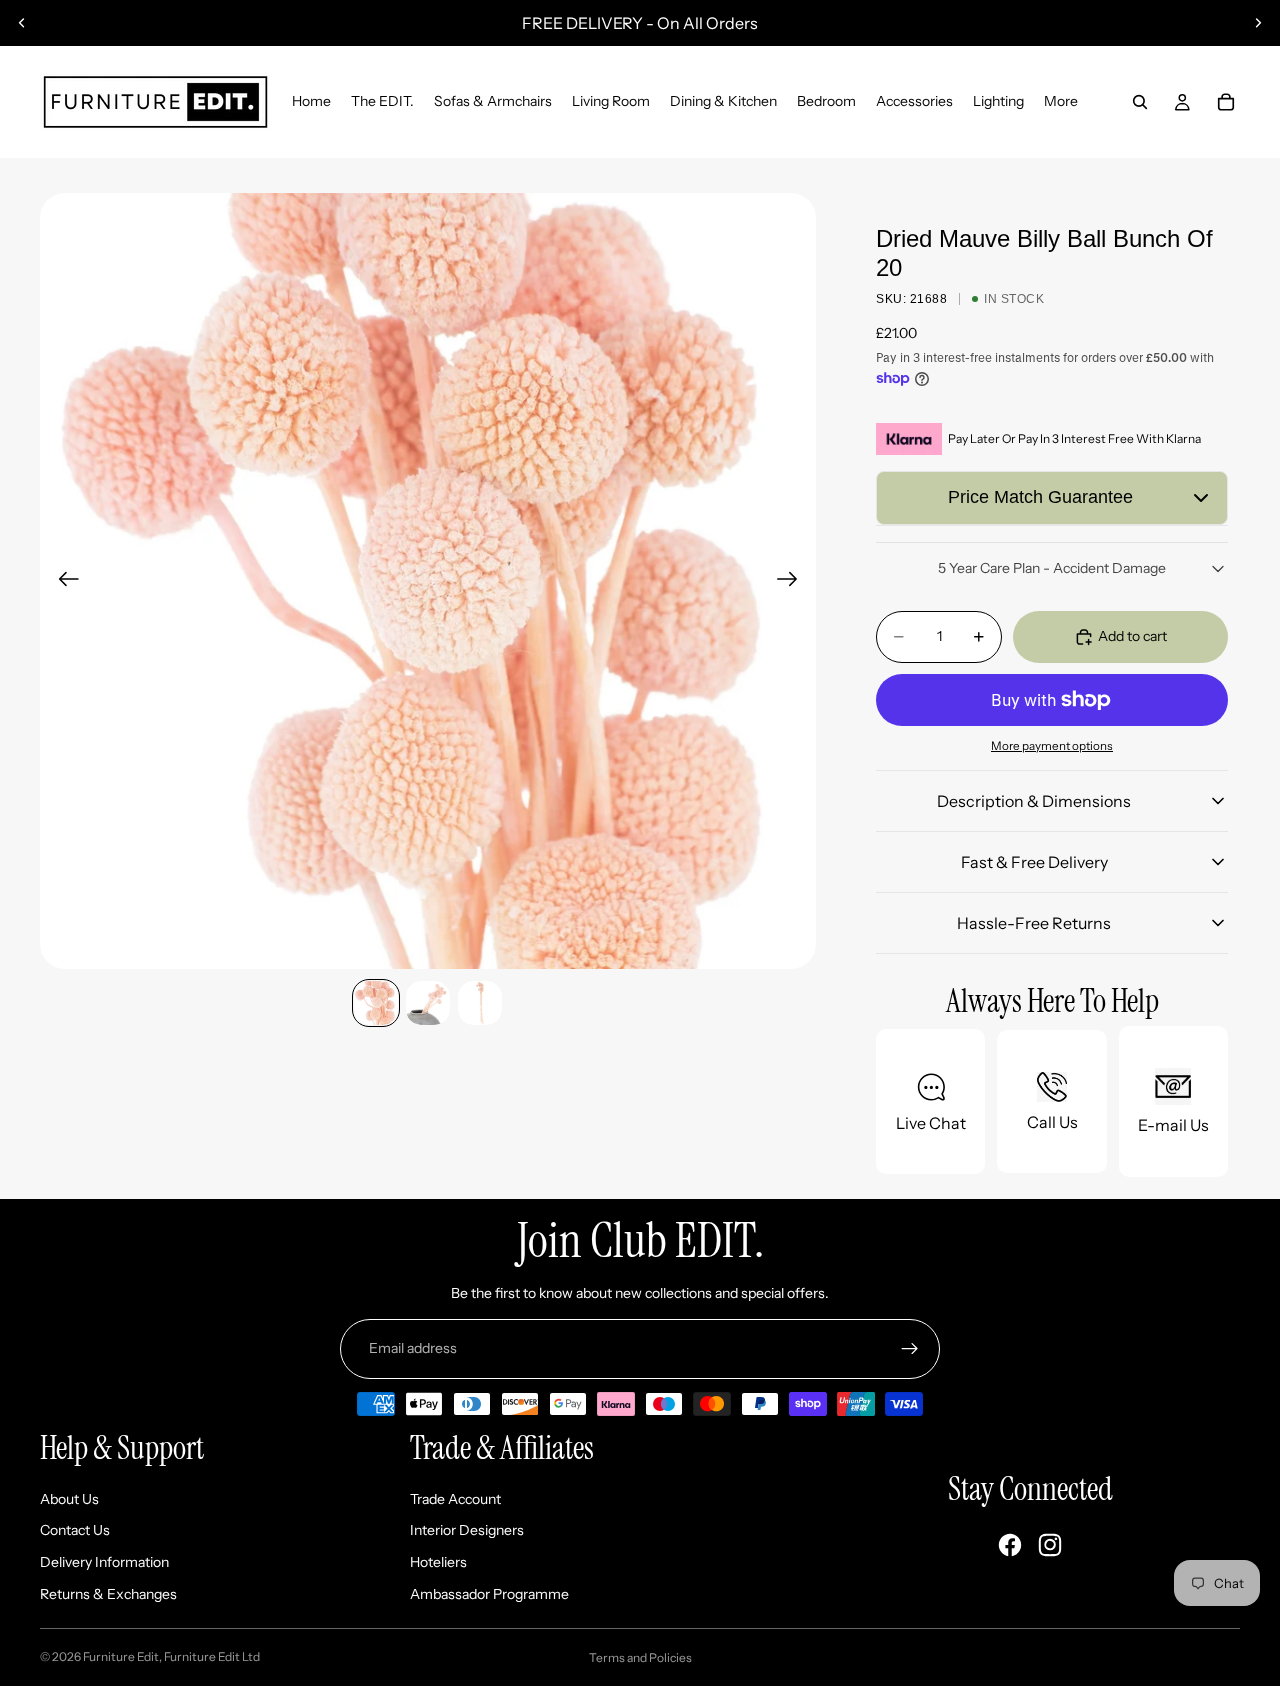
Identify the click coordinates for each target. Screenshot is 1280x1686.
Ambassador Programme (489, 1594)
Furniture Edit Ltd (212, 1656)
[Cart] (1226, 102)
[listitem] (1061, 102)
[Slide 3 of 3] (480, 1003)
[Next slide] (1258, 23)
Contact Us (75, 1530)
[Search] (1140, 102)
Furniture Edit (121, 1656)
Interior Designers (467, 1530)
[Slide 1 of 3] (376, 1003)
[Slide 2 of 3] (428, 1003)
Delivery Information (104, 1562)
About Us (69, 1499)
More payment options (1052, 746)
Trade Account (455, 1499)
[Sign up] (910, 1349)
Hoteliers (438, 1562)
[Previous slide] (22, 23)
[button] (1052, 498)
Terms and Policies (640, 1657)
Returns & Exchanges (108, 1594)
